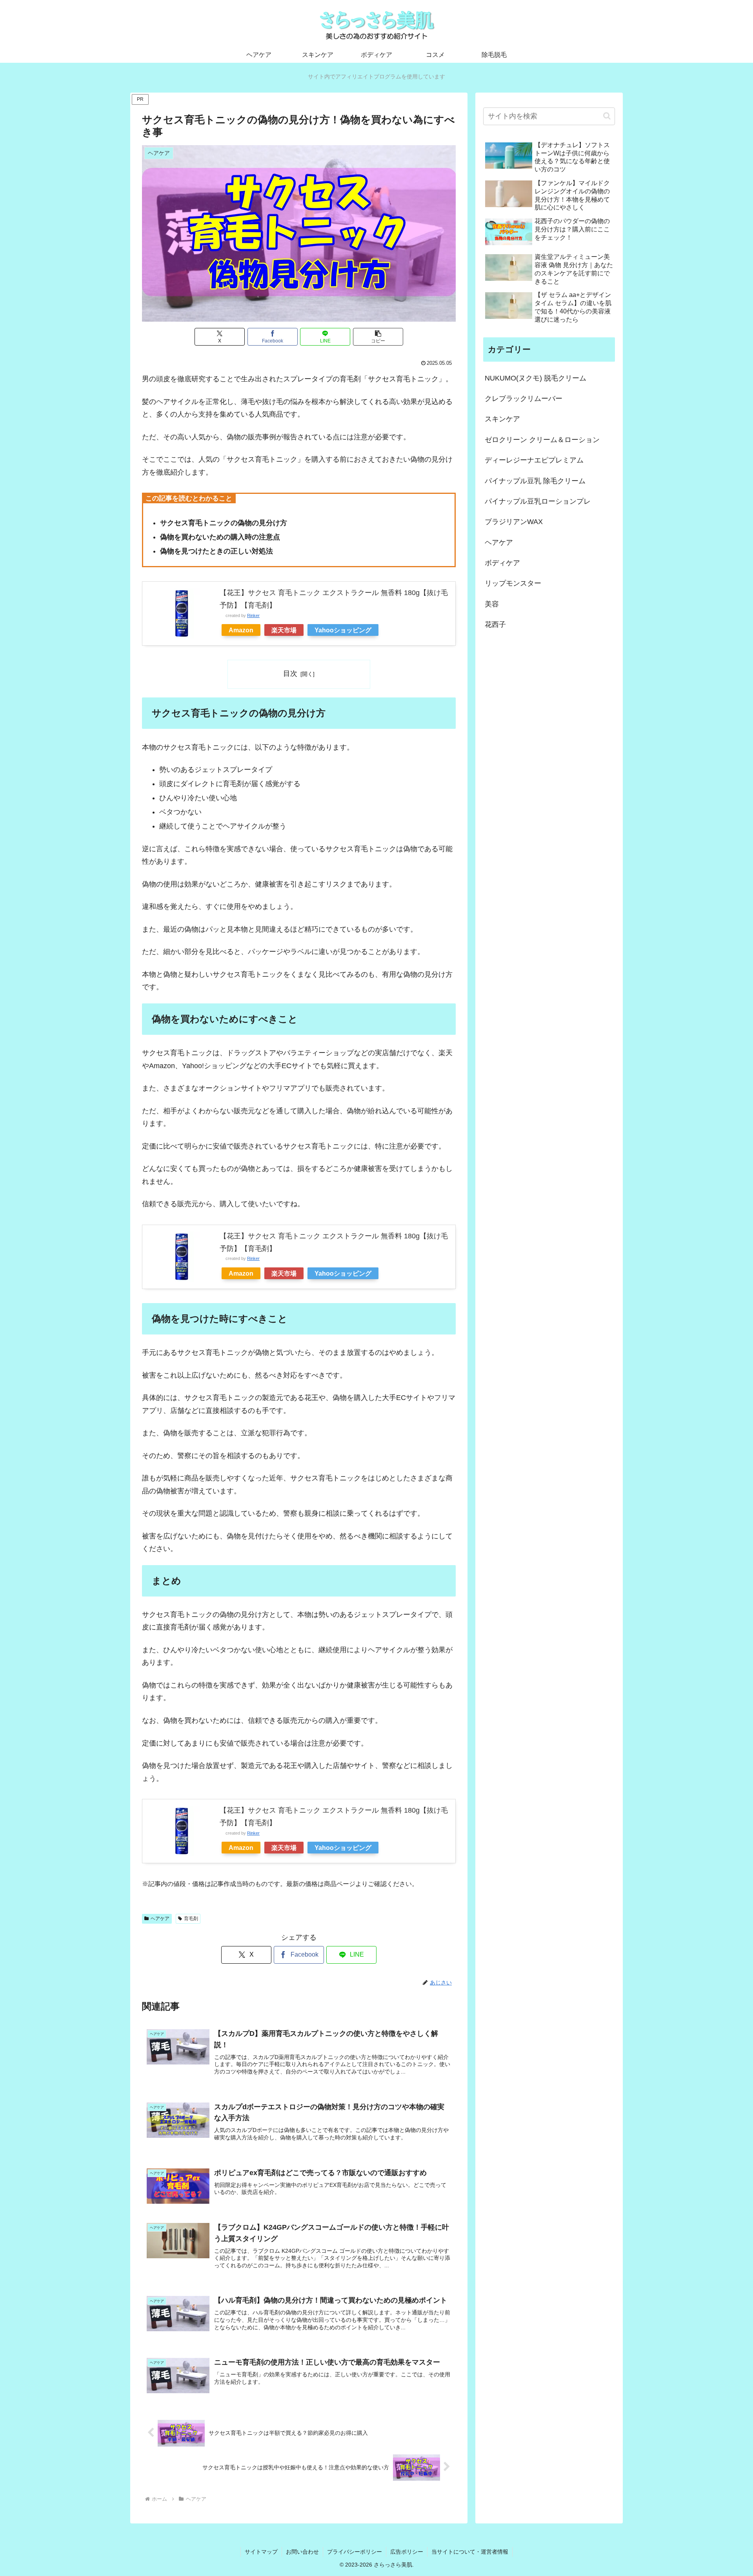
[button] (378, 337)
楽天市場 (284, 630)
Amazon (241, 630)
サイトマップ (261, 2552)
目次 (290, 674)
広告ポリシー (407, 2552)
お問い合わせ (302, 2552)
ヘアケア (160, 1919)
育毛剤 (191, 1919)
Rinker (253, 615)
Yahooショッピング (343, 630)
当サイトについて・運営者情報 (470, 2552)
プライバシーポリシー (355, 2552)
